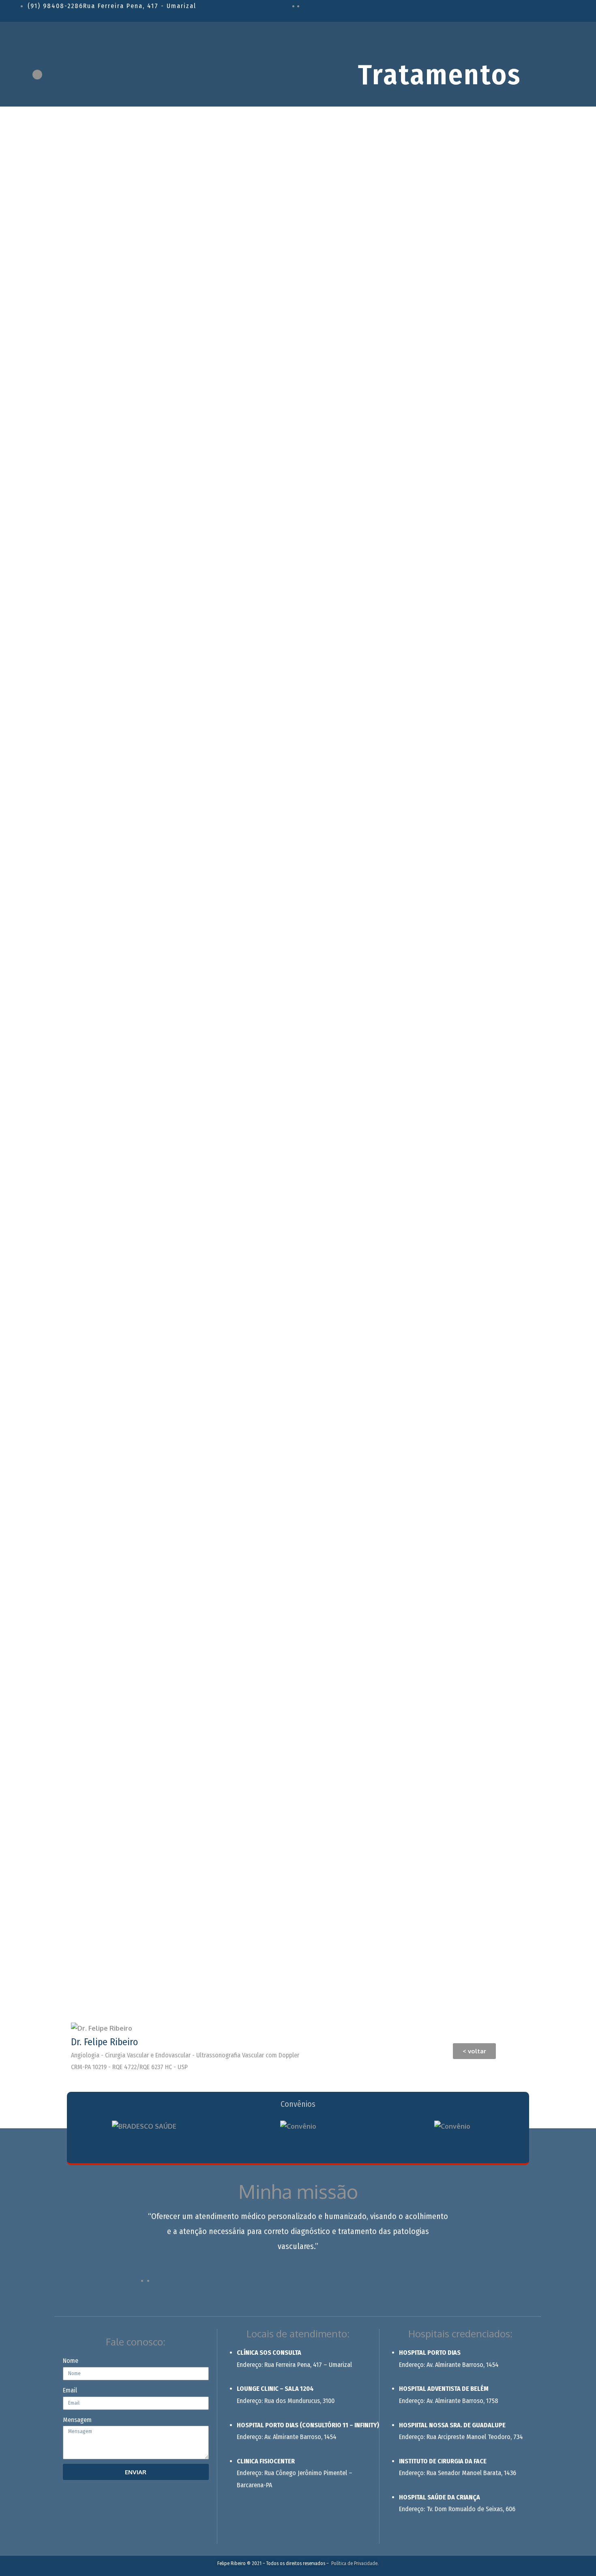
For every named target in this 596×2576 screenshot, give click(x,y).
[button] (474, 2051)
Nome (71, 2361)
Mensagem (77, 2420)
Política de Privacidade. (355, 2563)
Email (70, 2390)
